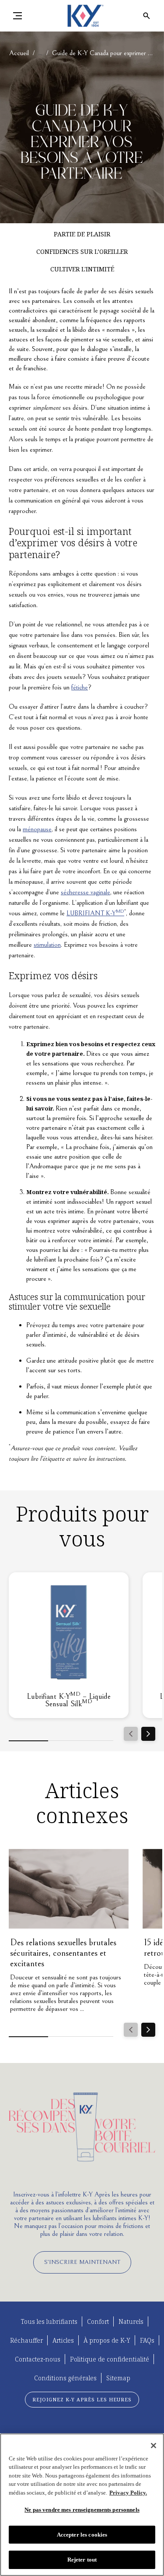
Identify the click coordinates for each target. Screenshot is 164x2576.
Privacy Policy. (128, 2493)
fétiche (80, 687)
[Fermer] (154, 2446)
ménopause (37, 829)
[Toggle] (17, 16)
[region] (82, 2505)
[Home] (82, 16)
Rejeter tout (82, 2560)
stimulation (47, 945)
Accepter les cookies (82, 2535)
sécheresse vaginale (85, 892)
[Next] (148, 1734)
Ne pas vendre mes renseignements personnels (82, 2510)
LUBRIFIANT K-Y (95, 913)
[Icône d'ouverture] (147, 16)
